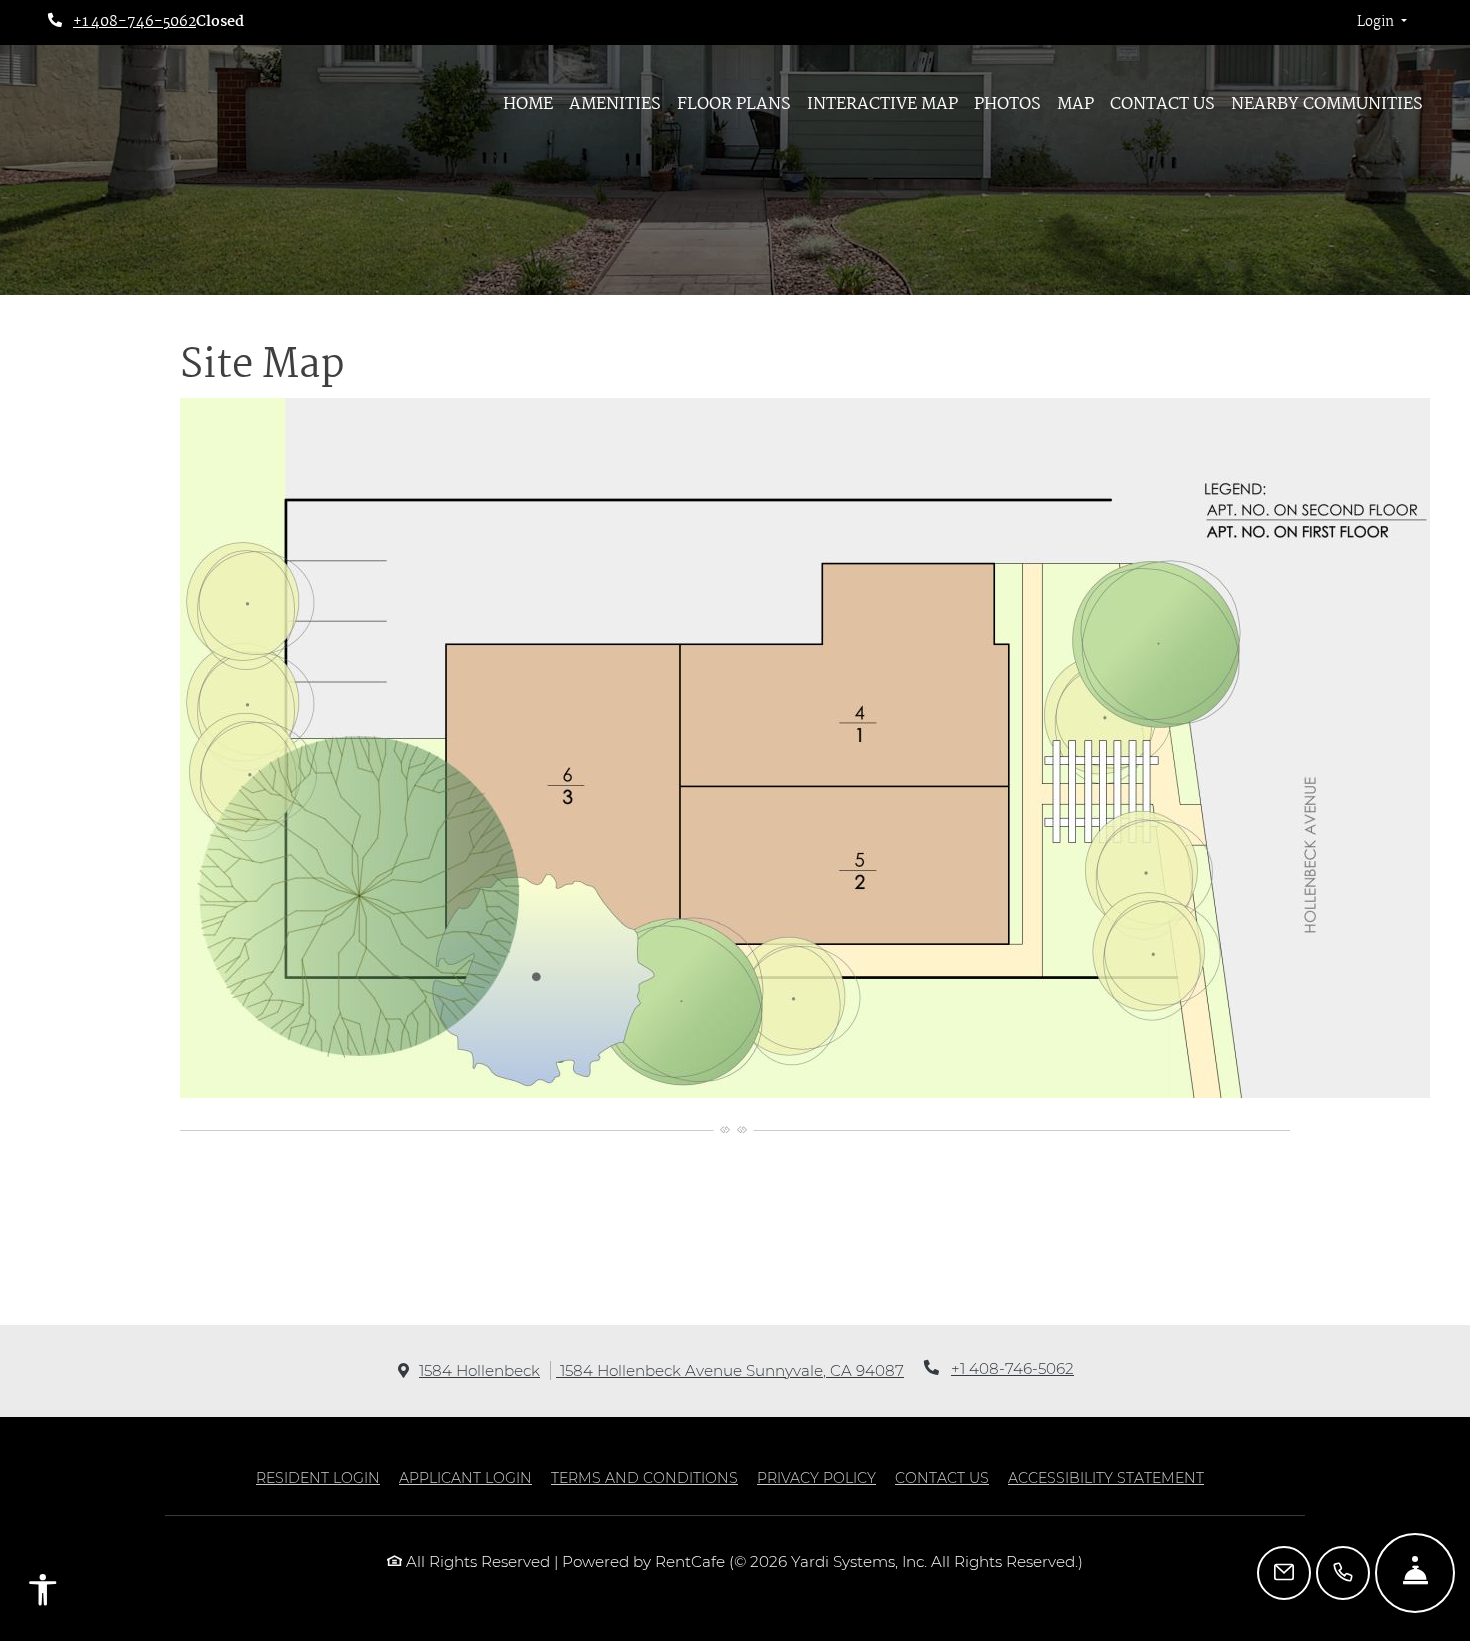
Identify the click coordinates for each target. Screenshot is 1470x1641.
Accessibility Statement (1106, 1477)
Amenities (615, 104)
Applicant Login (465, 1477)
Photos (1007, 104)
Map (1075, 104)
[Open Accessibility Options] (43, 1594)
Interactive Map (882, 104)
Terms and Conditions (644, 1477)
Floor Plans (734, 104)
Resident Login (318, 1477)
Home (528, 104)
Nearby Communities (1327, 104)
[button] (1382, 23)
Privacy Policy (816, 1477)
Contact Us (1162, 104)
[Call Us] (1343, 1573)
